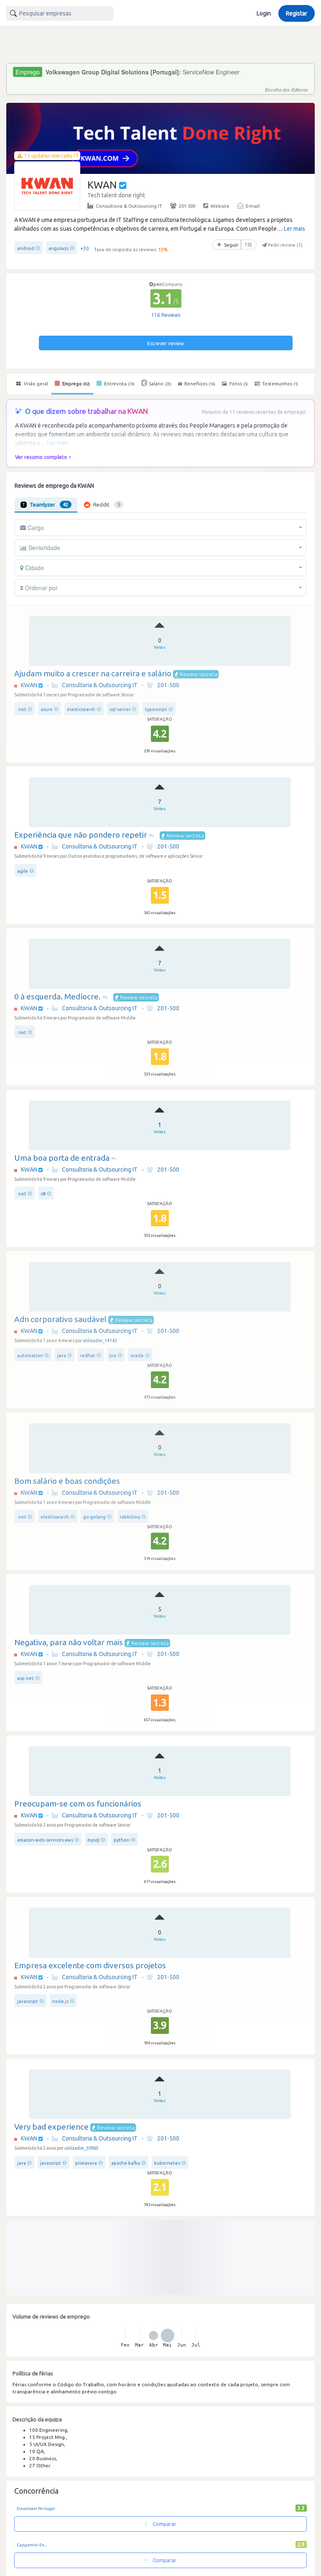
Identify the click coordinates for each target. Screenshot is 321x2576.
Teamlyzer (49, 504)
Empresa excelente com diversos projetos (90, 1965)
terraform (28, 2324)
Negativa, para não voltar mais (69, 1642)
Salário (160, 384)
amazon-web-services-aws (45, 1840)
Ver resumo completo (41, 457)
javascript (28, 2001)
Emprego (75, 384)
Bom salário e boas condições (67, 1481)
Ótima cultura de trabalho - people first (85, 2450)
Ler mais (294, 229)
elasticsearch (81, 709)
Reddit (107, 504)
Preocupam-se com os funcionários (78, 1804)
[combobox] (60, 13)
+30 (85, 248)
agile (23, 871)
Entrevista (119, 384)
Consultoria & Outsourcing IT (129, 206)
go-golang (94, 1517)
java (62, 1356)
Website (220, 206)
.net (22, 709)
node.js (60, 2001)
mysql (93, 1840)
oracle (138, 1356)
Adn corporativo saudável (60, 1319)
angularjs (59, 248)
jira (113, 1356)
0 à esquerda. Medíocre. (57, 996)
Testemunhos (279, 384)
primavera (86, 2163)
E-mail (253, 206)
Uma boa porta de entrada (62, 1158)
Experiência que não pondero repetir (81, 835)
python (122, 1840)
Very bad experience (51, 2127)
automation (30, 1356)
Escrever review (166, 343)
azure (47, 709)
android (26, 248)
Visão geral (35, 384)
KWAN (29, 685)
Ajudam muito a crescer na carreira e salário (93, 673)
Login (264, 13)
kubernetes (167, 2163)
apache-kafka (126, 2163)
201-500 (187, 206)
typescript (156, 709)
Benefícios (200, 384)
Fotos (238, 384)
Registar (297, 13)
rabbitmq (130, 1517)
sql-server (120, 709)
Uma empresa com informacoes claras (84, 2288)
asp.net (25, 1678)
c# (43, 1194)
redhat (88, 1356)
